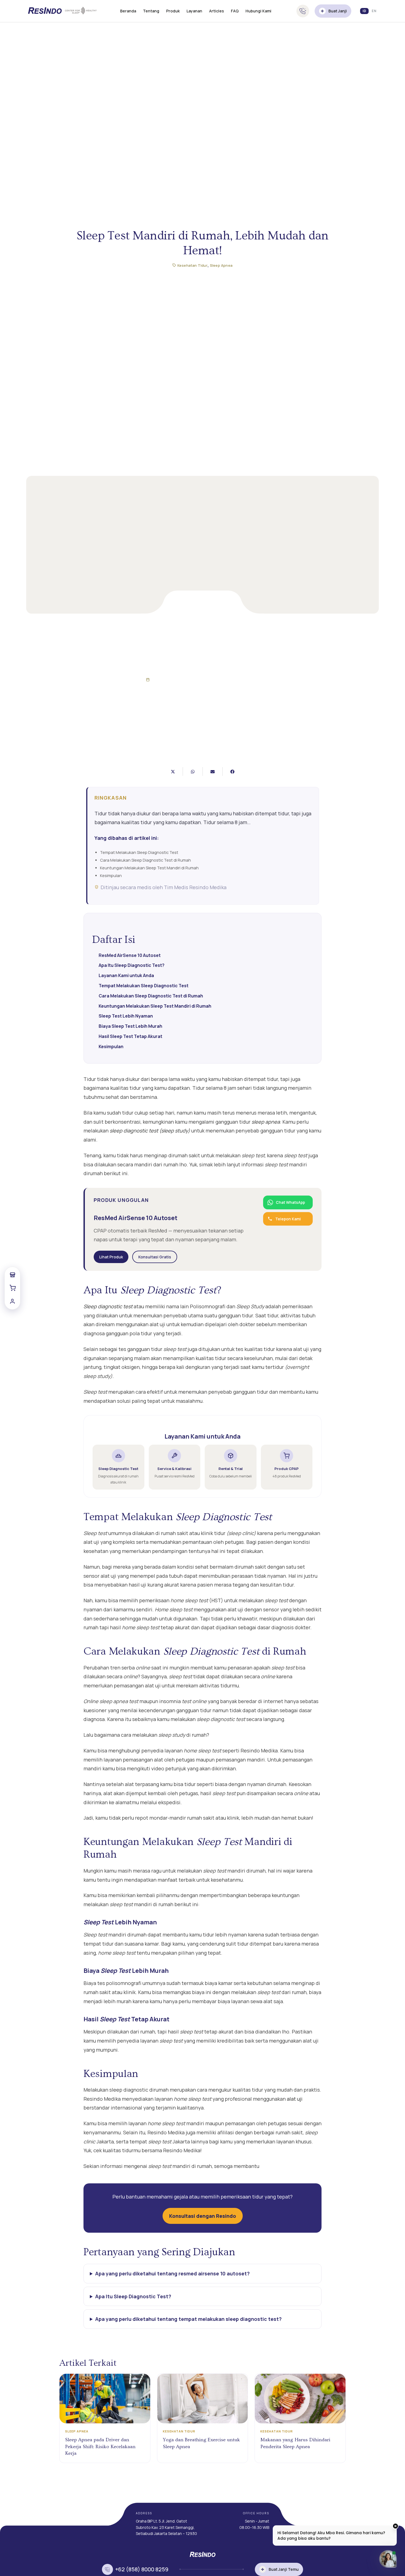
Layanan (194, 11)
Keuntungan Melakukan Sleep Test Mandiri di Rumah (155, 1006)
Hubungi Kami (258, 11)
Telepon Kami (288, 1219)
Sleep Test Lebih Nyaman (126, 1016)
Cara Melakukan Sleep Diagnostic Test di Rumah (151, 996)
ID (364, 11)
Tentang (151, 11)
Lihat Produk (111, 1257)
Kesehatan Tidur (192, 265)
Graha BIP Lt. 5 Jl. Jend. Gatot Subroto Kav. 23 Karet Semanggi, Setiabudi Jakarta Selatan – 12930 (166, 2527)
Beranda (128, 11)
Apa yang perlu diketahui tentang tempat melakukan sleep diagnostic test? (188, 2319)
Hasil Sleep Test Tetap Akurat (130, 1036)
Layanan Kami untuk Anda (126, 975)
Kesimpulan (111, 1046)
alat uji (295, 2099)
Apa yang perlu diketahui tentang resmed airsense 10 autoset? (172, 2273)
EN (374, 11)
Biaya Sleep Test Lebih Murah (130, 1026)
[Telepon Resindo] (303, 11)
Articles (217, 11)
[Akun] (12, 1301)
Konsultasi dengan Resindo (203, 2216)
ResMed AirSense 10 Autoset (130, 955)
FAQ (235, 11)
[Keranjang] (12, 1288)
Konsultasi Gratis (155, 1257)
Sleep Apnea (221, 265)
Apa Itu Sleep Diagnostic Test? (132, 965)
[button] (173, 772)
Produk (173, 11)
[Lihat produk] (12, 1275)
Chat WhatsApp (290, 1202)
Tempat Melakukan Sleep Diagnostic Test (144, 986)
